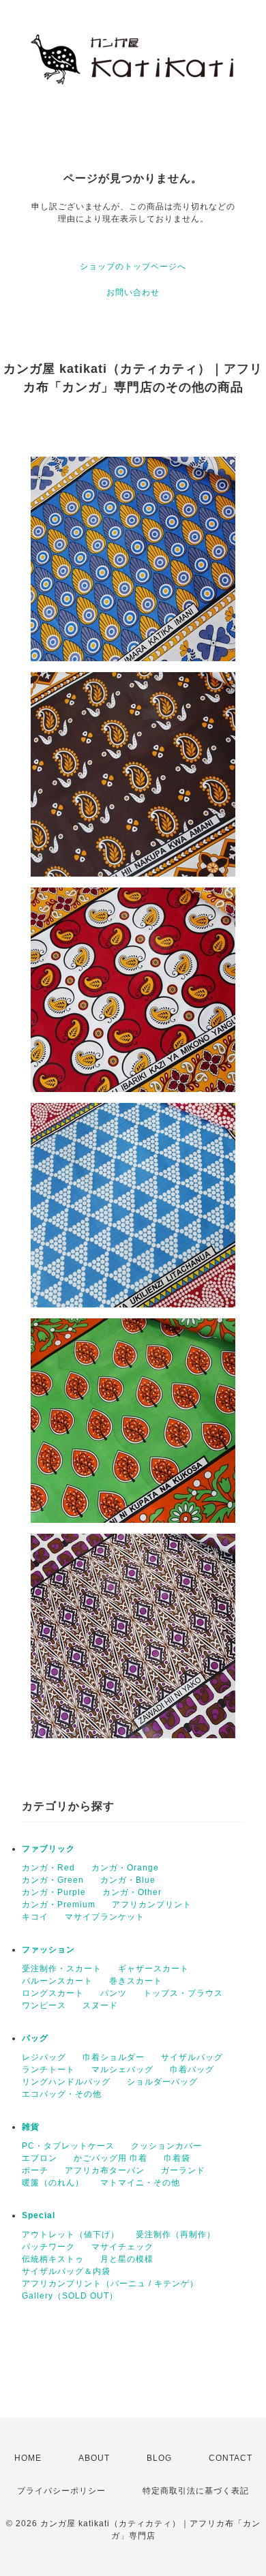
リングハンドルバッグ (66, 2082)
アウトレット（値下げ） (71, 2234)
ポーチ (35, 2170)
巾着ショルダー (114, 2057)
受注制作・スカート (62, 1969)
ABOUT (94, 2458)
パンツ (114, 1993)
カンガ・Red (48, 1868)
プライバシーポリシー (61, 2491)
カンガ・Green (53, 1880)
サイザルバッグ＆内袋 (66, 2271)
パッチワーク (48, 2247)
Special (39, 2215)
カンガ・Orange (125, 1868)
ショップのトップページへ (133, 267)
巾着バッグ (192, 2070)
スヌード (100, 2005)
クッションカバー (166, 2146)
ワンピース (44, 2005)
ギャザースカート (153, 1969)
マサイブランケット (105, 1917)
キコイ (35, 1917)
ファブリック (48, 1849)
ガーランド (183, 2170)
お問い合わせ (133, 292)
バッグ (35, 2038)
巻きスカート (136, 1981)
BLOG (159, 2458)
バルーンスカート (57, 1981)
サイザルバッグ (192, 2057)
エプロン (40, 2158)
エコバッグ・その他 (62, 2094)
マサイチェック (122, 2247)
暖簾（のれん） (53, 2183)
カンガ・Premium (59, 1905)
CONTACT (231, 2458)
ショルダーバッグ (162, 2082)
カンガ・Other (132, 1892)
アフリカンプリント (152, 1905)
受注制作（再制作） (176, 2234)
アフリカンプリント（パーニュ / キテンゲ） (110, 2284)
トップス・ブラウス (183, 1993)
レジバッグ (44, 2057)
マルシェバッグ (122, 2070)
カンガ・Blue (128, 1880)
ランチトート (48, 2070)
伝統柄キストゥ (53, 2259)
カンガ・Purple (54, 1892)
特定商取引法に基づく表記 (196, 2491)
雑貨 (31, 2127)
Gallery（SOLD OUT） (70, 2296)
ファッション (48, 1950)
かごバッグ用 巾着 (110, 2158)
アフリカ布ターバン (105, 2170)
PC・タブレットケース (68, 2146)
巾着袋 (177, 2158)
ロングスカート (53, 1993)
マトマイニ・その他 (140, 2183)
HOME (28, 2458)
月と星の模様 (127, 2259)
